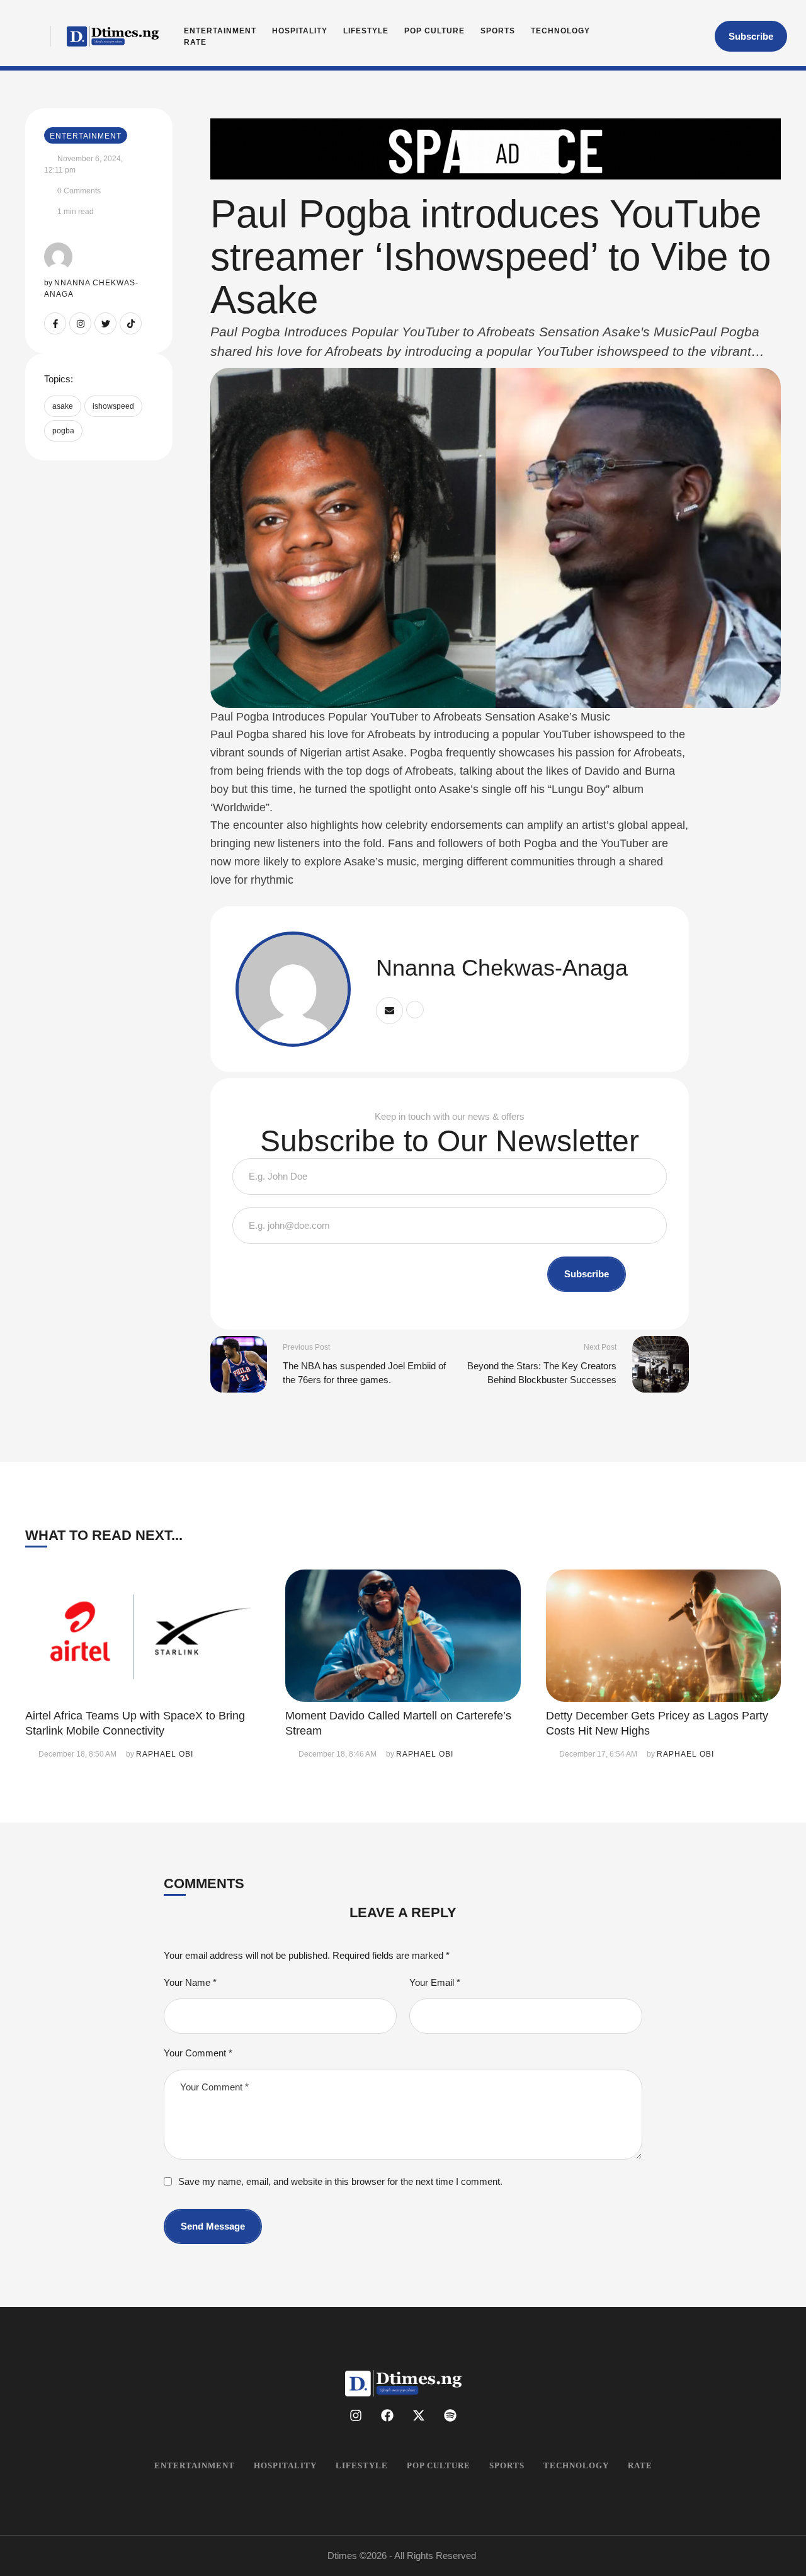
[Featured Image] (143, 1636)
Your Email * (435, 1982)
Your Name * (190, 1982)
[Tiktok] (131, 323)
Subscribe (587, 1274)
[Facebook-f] (55, 323)
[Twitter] (105, 323)
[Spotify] (450, 2415)
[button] (751, 37)
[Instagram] (80, 323)
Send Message (213, 2226)
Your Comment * (198, 2053)
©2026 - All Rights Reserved (418, 2556)
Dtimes (342, 2556)
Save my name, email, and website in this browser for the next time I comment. (340, 2181)
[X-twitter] (419, 2415)
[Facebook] (387, 2415)
